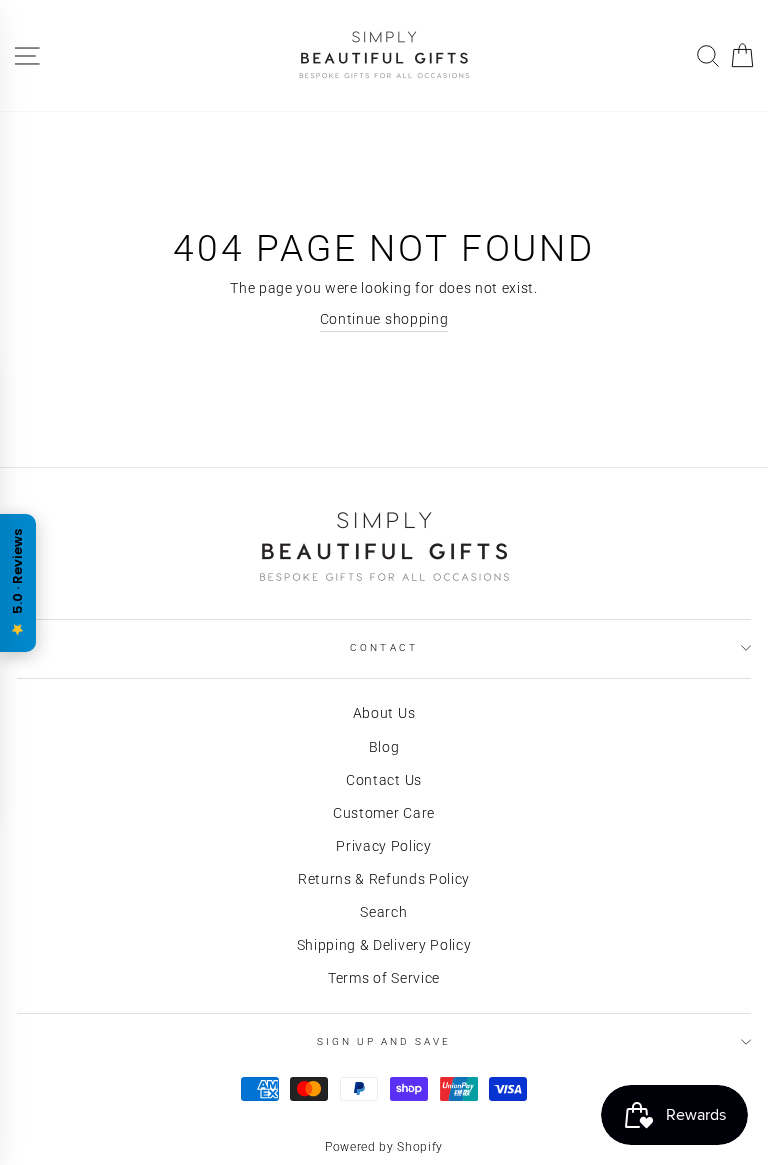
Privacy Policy (384, 846)
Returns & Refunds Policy (384, 879)
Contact (383, 647)
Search (383, 912)
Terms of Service (384, 978)
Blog (384, 747)
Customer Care (384, 813)
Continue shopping (384, 319)
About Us (384, 713)
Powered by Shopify (384, 1147)
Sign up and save (384, 1041)
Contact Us (384, 780)
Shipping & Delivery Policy (384, 945)
